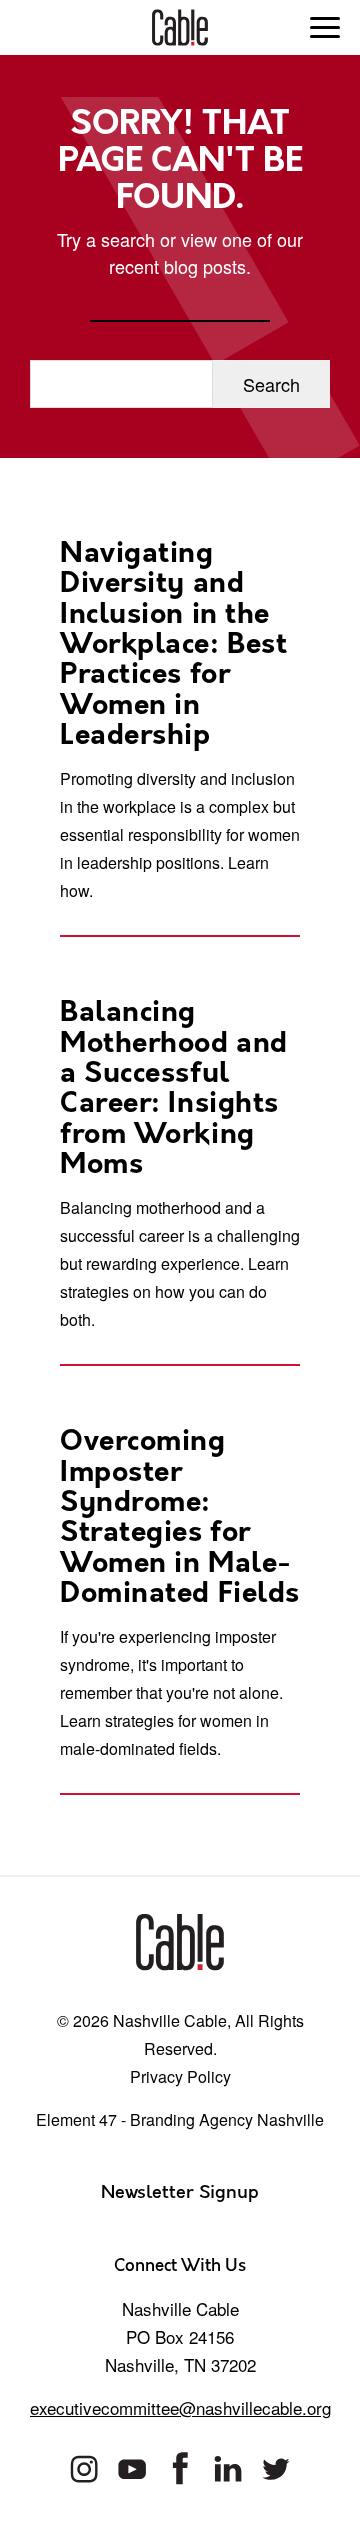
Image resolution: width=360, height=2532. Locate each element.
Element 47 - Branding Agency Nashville (180, 2119)
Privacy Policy (180, 2076)
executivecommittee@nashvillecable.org (180, 2407)
